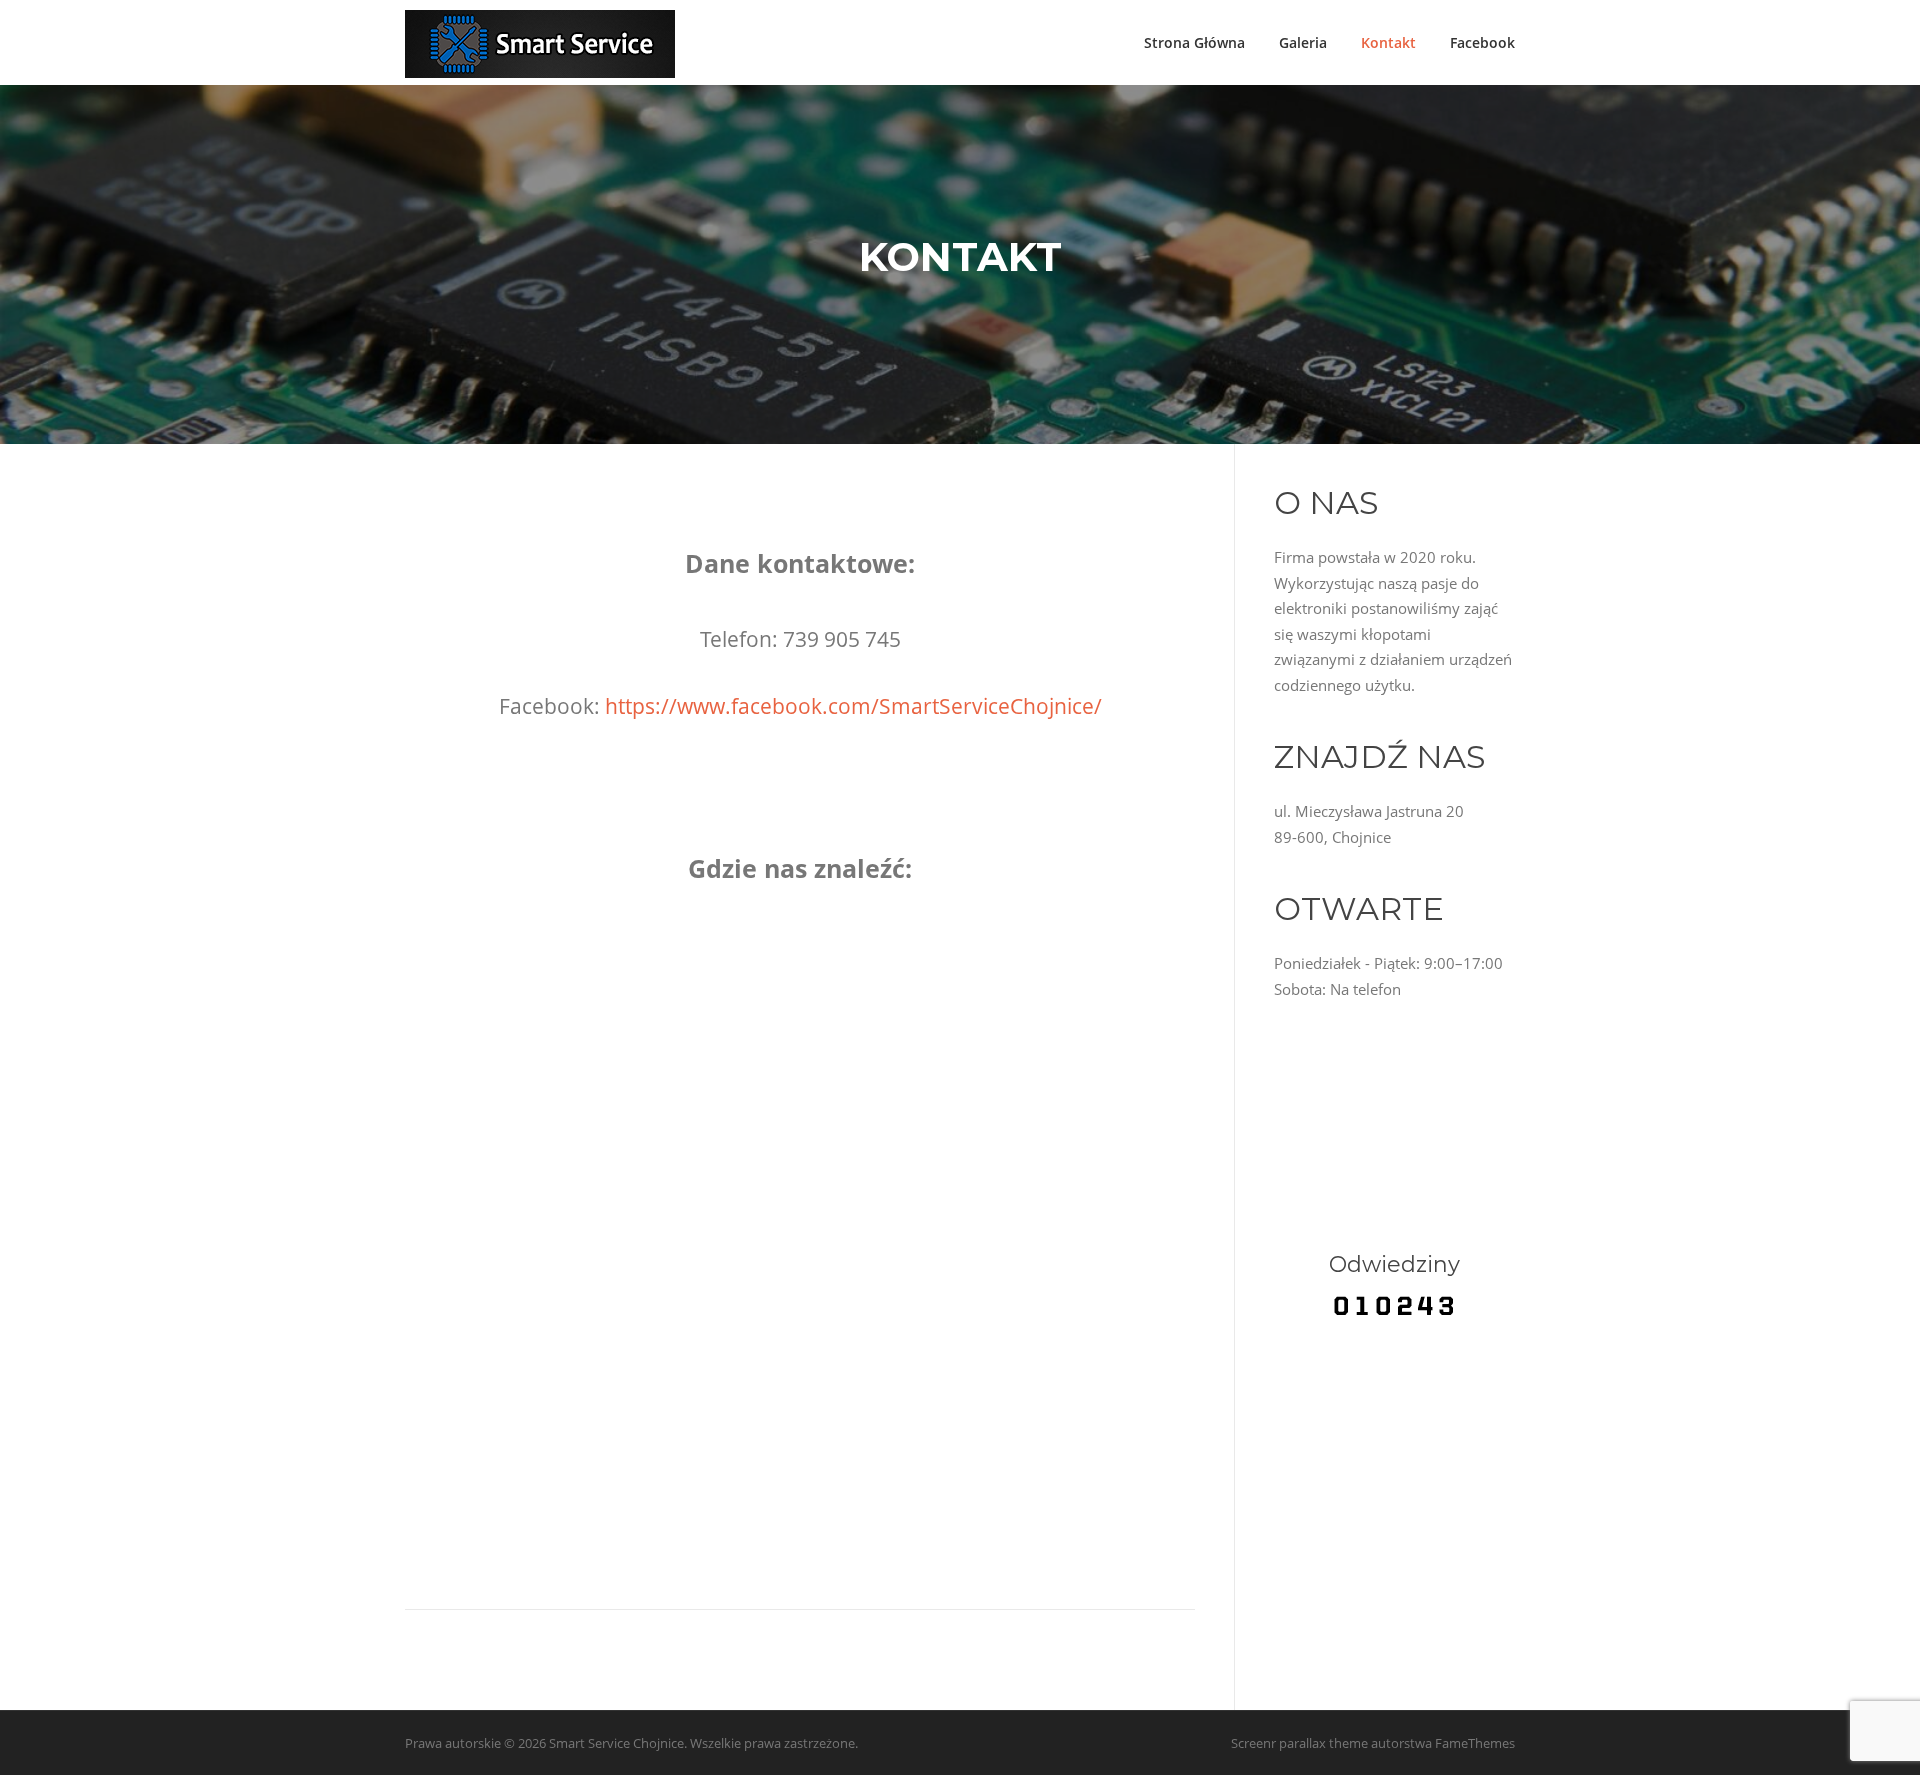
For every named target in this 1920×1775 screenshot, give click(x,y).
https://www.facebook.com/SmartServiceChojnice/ (853, 706)
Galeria (1303, 42)
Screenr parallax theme (1299, 1743)
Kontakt (1388, 42)
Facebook (1482, 42)
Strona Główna (1194, 42)
